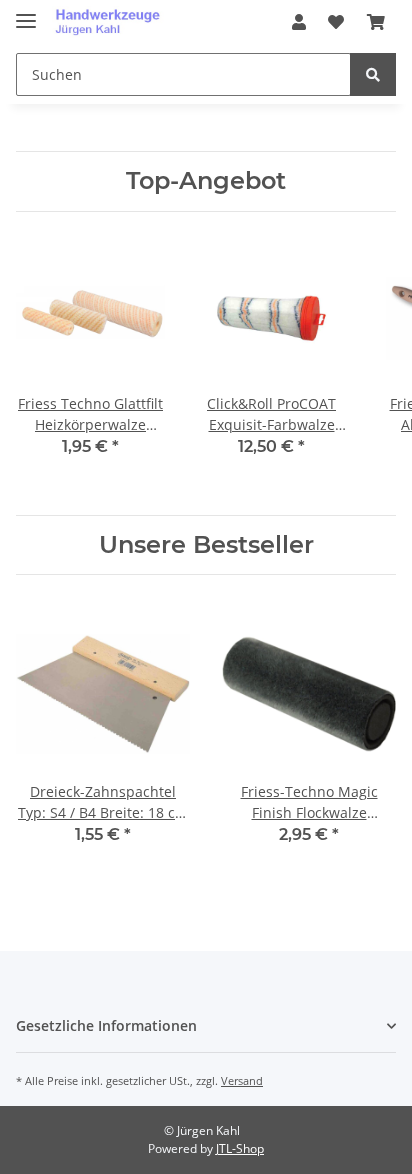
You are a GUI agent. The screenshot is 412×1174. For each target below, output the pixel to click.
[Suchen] (373, 74)
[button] (299, 22)
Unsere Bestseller (206, 545)
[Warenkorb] (376, 22)
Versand (242, 1080)
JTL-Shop (240, 1148)
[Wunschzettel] (336, 22)
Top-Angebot (206, 181)
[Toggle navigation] (26, 12)
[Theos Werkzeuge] (111, 22)
